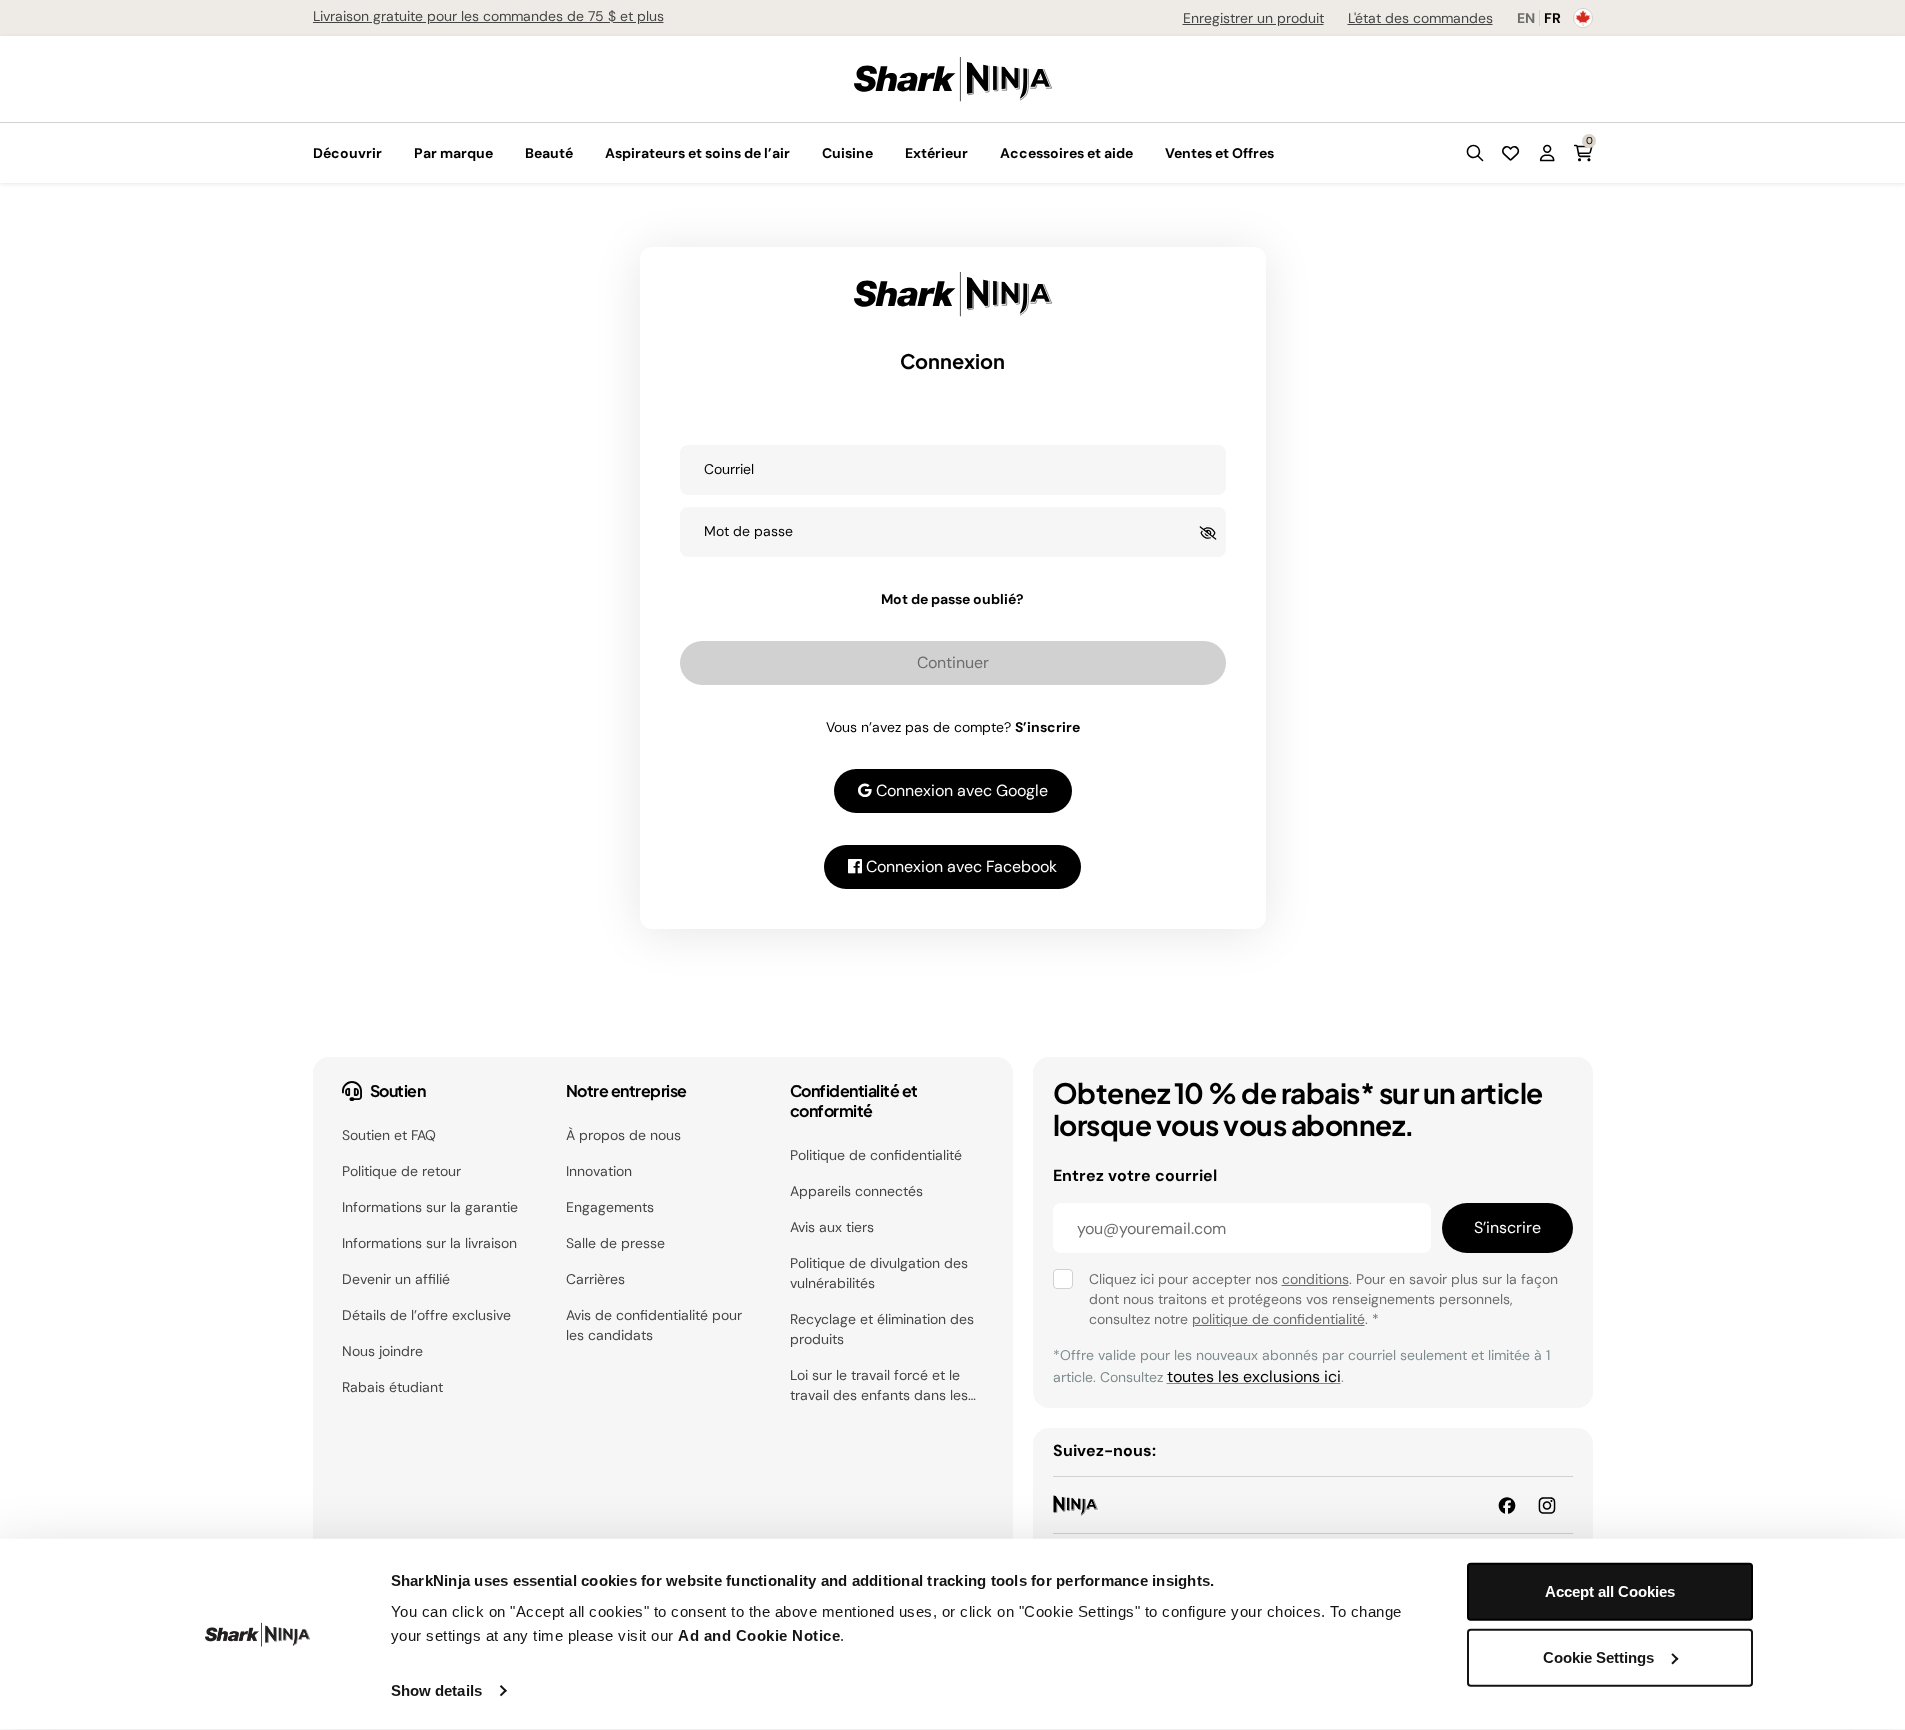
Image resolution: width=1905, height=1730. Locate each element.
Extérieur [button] (936, 153)
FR (1552, 18)
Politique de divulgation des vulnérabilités (879, 1273)
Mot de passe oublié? (952, 599)
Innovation (599, 1171)
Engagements (610, 1207)
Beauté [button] (549, 153)
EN (1526, 18)
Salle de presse (615, 1243)
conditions (1315, 1279)
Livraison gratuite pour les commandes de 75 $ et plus (488, 16)
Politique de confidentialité (876, 1155)
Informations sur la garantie (430, 1207)
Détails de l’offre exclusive (426, 1315)
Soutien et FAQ (389, 1135)
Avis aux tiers (832, 1227)
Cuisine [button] (847, 153)
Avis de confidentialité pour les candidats (654, 1325)
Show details (436, 1690)
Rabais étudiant (392, 1387)
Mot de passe (748, 531)
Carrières (595, 1279)
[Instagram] (1547, 1504)
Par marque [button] (453, 153)
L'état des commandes (1420, 18)
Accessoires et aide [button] (1066, 153)
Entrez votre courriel (1135, 1175)
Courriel (729, 469)
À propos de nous (623, 1135)
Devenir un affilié (396, 1279)
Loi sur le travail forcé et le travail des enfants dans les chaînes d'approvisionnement (884, 1385)
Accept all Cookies (1610, 1591)
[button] (1475, 153)
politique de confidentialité (1278, 1319)
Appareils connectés (856, 1191)
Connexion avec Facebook (959, 866)
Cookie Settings (1598, 1656)
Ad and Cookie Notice (759, 1635)
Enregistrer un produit (1253, 18)
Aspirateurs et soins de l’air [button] (697, 153)
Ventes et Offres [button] (1219, 153)
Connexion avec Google (960, 790)
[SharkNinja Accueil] (953, 77)
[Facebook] (1507, 1504)
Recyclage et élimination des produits (882, 1329)
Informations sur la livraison (429, 1243)
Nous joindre (382, 1351)
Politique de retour (401, 1171)
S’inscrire (1047, 727)
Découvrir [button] (347, 153)
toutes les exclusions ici (1254, 1376)
